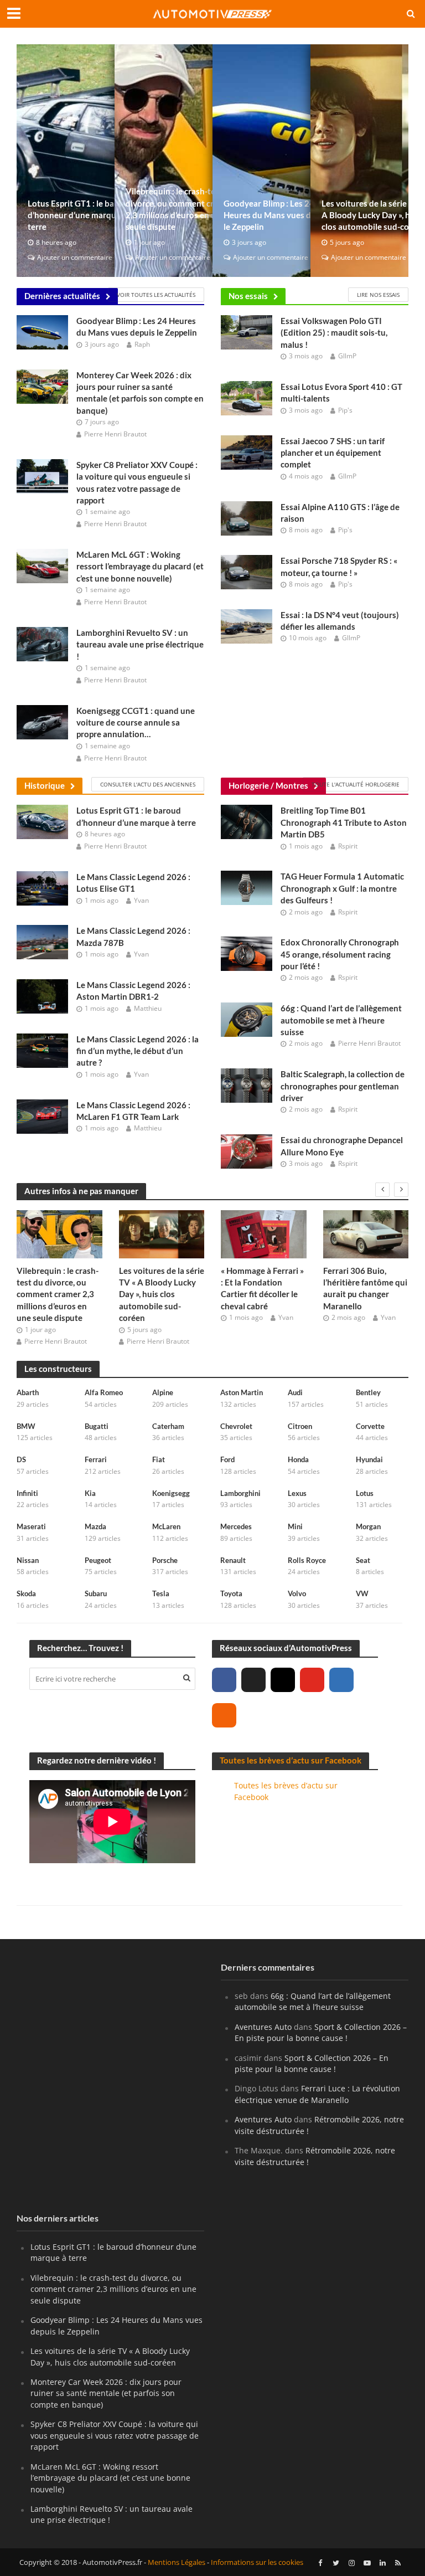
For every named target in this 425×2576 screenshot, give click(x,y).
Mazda (95, 1526)
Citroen (300, 1426)
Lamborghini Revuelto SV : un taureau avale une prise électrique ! (140, 644)
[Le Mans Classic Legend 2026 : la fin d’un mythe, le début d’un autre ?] (42, 1050)
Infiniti (27, 1493)
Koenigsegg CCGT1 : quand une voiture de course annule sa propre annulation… (136, 723)
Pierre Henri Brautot (115, 434)
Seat (363, 1560)
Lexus (297, 1493)
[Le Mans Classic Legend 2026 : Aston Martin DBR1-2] (42, 995)
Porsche (165, 1560)
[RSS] (224, 1715)
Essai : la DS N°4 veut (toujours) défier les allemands (340, 621)
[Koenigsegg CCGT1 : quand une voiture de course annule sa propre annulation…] (42, 721)
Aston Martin (242, 1392)
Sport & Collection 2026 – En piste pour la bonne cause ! (321, 2032)
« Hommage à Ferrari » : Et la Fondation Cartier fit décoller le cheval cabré (262, 1288)
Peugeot (98, 1560)
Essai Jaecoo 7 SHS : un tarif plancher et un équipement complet (333, 453)
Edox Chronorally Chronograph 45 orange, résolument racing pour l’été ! (340, 954)
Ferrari (96, 1459)
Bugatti (97, 1426)
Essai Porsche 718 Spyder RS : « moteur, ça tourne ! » (339, 566)
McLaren (166, 1526)
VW (362, 1593)
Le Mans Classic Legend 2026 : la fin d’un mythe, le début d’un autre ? (138, 1051)
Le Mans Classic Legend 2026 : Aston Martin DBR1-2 (133, 991)
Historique (45, 785)
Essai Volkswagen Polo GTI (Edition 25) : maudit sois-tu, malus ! (334, 333)
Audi (295, 1392)
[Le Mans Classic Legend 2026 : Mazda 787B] (42, 942)
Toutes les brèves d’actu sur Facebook (291, 1760)
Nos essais (248, 296)
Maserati (31, 1526)
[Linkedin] (341, 1680)
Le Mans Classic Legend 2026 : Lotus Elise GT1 (133, 883)
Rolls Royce (307, 1560)
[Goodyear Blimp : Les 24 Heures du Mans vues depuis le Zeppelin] (42, 331)
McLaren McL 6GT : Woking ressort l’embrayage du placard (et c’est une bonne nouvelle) (140, 566)
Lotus (365, 1493)
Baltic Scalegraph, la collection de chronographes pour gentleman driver (343, 1086)
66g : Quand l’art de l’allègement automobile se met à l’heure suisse (341, 1020)
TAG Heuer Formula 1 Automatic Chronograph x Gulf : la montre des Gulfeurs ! (342, 888)
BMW (26, 1426)
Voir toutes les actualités (156, 295)
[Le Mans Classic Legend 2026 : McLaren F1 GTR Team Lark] (42, 1115)
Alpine (163, 1392)
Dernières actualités (62, 296)
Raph (142, 344)
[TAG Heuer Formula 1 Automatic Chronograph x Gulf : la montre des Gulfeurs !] (247, 887)
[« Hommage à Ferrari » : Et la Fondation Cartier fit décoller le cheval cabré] (264, 1234)
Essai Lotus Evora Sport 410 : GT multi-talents (341, 392)
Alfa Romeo (104, 1392)
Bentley (368, 1392)
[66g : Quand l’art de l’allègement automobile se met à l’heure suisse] (247, 1019)
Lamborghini (240, 1493)
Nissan (28, 1560)
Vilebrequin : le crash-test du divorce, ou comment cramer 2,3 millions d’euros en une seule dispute (180, 209)
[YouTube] (312, 1680)
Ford (227, 1459)
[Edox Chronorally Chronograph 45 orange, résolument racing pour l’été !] (247, 953)
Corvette (370, 1426)
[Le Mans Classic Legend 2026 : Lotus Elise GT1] (42, 887)
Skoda (26, 1593)
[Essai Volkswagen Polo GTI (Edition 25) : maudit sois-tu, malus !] (247, 331)
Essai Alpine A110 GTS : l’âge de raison (340, 513)
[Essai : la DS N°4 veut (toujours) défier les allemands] (247, 625)
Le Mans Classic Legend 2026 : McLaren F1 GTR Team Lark (133, 1111)
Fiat (159, 1459)
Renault (233, 1560)
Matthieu (148, 1008)
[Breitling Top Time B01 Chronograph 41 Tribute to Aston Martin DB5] (247, 821)
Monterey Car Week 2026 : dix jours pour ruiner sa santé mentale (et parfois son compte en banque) (140, 393)
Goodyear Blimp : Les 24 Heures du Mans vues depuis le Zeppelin (277, 215)
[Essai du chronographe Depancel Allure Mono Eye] (247, 1151)
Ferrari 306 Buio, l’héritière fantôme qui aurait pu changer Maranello (365, 1288)
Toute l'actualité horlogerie (356, 784)
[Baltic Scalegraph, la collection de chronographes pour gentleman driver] (247, 1085)
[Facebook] (224, 1680)
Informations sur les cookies (257, 2562)
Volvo (297, 1593)
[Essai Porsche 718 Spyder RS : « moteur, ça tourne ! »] (247, 571)
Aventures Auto (263, 2027)
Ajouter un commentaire (75, 257)
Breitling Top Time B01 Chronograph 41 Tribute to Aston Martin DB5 (344, 822)
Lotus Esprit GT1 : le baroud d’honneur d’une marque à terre (80, 215)
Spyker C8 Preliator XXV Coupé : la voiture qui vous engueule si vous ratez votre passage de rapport (137, 482)
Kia (90, 1493)
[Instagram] (283, 1680)
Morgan (368, 1526)
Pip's (345, 410)
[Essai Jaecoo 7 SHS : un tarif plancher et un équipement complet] (247, 451)
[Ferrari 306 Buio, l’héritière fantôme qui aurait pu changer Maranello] (366, 1234)
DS (21, 1459)
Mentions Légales (177, 2562)
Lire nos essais (378, 295)
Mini (295, 1526)
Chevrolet (236, 1426)
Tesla (161, 1593)
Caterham (168, 1426)
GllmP (347, 356)
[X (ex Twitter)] (253, 1680)
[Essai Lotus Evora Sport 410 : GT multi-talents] (247, 397)
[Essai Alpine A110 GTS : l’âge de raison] (247, 517)
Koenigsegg (171, 1493)
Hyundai (369, 1459)
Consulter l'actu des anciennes (148, 784)
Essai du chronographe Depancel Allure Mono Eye (342, 1146)
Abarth (28, 1392)
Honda (298, 1459)
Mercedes (236, 1526)
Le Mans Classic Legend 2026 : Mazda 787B (133, 936)
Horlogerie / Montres (268, 785)
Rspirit (348, 846)
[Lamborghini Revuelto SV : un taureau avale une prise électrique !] (42, 643)
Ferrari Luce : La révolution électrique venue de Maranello (317, 2094)
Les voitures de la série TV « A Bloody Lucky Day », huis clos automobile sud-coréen (162, 1294)
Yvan (141, 900)
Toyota (231, 1593)
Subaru (96, 1593)
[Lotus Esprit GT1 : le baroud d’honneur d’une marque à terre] (42, 821)
